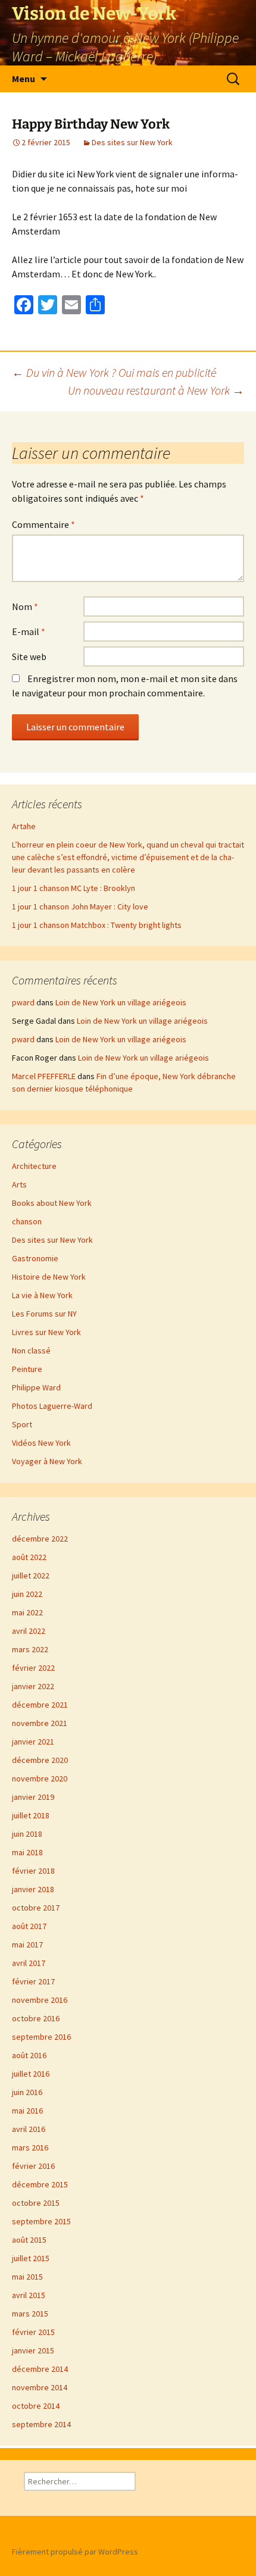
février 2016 (33, 2166)
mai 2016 (27, 2111)
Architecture (34, 1166)
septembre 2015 (41, 2221)
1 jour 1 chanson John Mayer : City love (80, 906)
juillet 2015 (31, 2258)
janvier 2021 (33, 1742)
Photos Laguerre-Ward (52, 1406)
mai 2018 (27, 1852)
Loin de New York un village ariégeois (121, 1002)
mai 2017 (27, 1944)
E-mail (29, 632)
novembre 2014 (40, 2387)
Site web (29, 656)
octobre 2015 (36, 2203)
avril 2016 (29, 2129)
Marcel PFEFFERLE (44, 1076)
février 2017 (33, 1981)
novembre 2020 (40, 1778)
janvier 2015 (33, 2350)
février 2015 (33, 2332)
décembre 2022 (40, 1539)
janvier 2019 (33, 1797)
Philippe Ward (36, 1387)
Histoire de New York (49, 1277)
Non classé (31, 1350)
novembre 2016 (40, 2000)
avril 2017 (29, 1963)
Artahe (24, 826)
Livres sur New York (46, 1332)
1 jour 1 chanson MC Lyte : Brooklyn (74, 888)
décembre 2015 (40, 2184)
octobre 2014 (36, 2406)
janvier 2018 (33, 1889)
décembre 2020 (40, 1760)
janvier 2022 (33, 1686)
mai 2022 (27, 1612)
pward (23, 1002)
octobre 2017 (36, 1908)
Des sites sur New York (132, 142)
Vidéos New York (41, 1443)
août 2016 (29, 2055)
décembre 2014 (40, 2369)
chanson (27, 1221)
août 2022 (29, 1557)
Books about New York (52, 1203)
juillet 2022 (31, 1575)
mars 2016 (30, 2147)
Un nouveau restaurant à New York (156, 390)
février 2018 (33, 1871)
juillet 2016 (31, 2074)
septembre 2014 (41, 2424)
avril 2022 (29, 1631)
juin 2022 (27, 1594)
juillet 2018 (31, 1815)
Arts (19, 1184)
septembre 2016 (41, 2037)
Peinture (27, 1369)
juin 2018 (27, 1834)
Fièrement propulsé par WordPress (75, 2552)
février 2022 (33, 1668)
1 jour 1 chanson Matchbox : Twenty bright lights (97, 925)
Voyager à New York (47, 1461)
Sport (22, 1424)
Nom (25, 607)
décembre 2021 (40, 1705)
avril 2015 (29, 2295)
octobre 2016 (36, 2018)
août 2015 (29, 2240)
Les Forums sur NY (44, 1314)
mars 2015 (30, 2314)
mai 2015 (27, 2277)
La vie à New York (42, 1295)
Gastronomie (35, 1258)
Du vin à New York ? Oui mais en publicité (114, 372)
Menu (24, 79)
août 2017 (29, 1926)
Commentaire (43, 524)
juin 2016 (27, 2092)
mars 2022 (30, 1649)
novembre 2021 (40, 1723)
